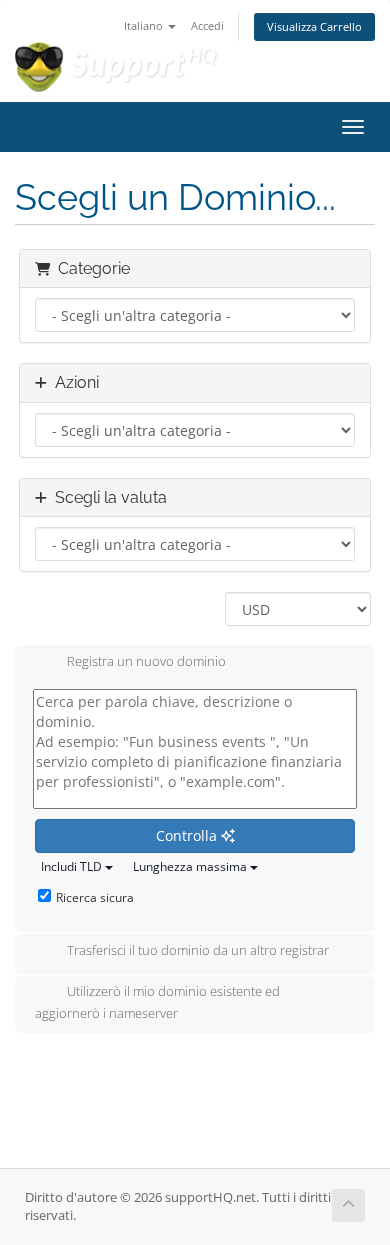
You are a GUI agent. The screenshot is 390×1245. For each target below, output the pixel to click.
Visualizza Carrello (314, 26)
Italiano (145, 25)
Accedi (207, 25)
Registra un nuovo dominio (146, 661)
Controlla (188, 835)
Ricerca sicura (95, 897)
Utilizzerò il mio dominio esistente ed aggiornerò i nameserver (157, 1002)
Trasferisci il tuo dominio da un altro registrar (198, 950)
